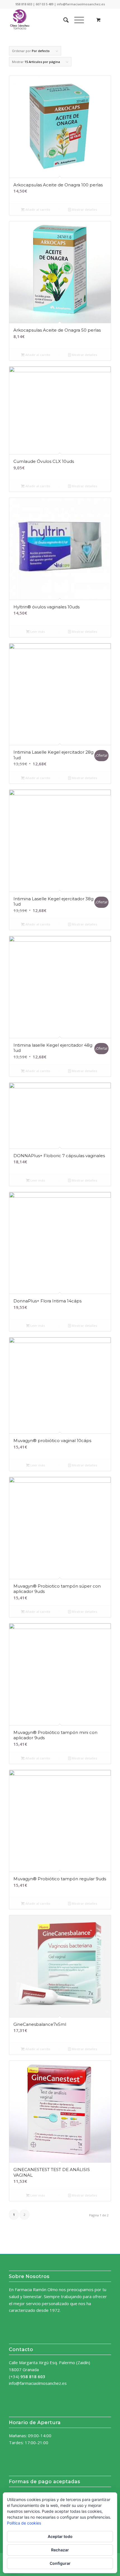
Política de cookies (24, 2523)
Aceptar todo (60, 2536)
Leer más (37, 631)
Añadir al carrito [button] (37, 209)
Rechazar (60, 2550)
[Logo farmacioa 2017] (50, 20)
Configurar (60, 2563)
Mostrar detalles (84, 209)
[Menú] (76, 20)
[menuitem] (63, 20)
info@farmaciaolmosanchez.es (38, 2383)
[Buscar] (63, 20)
